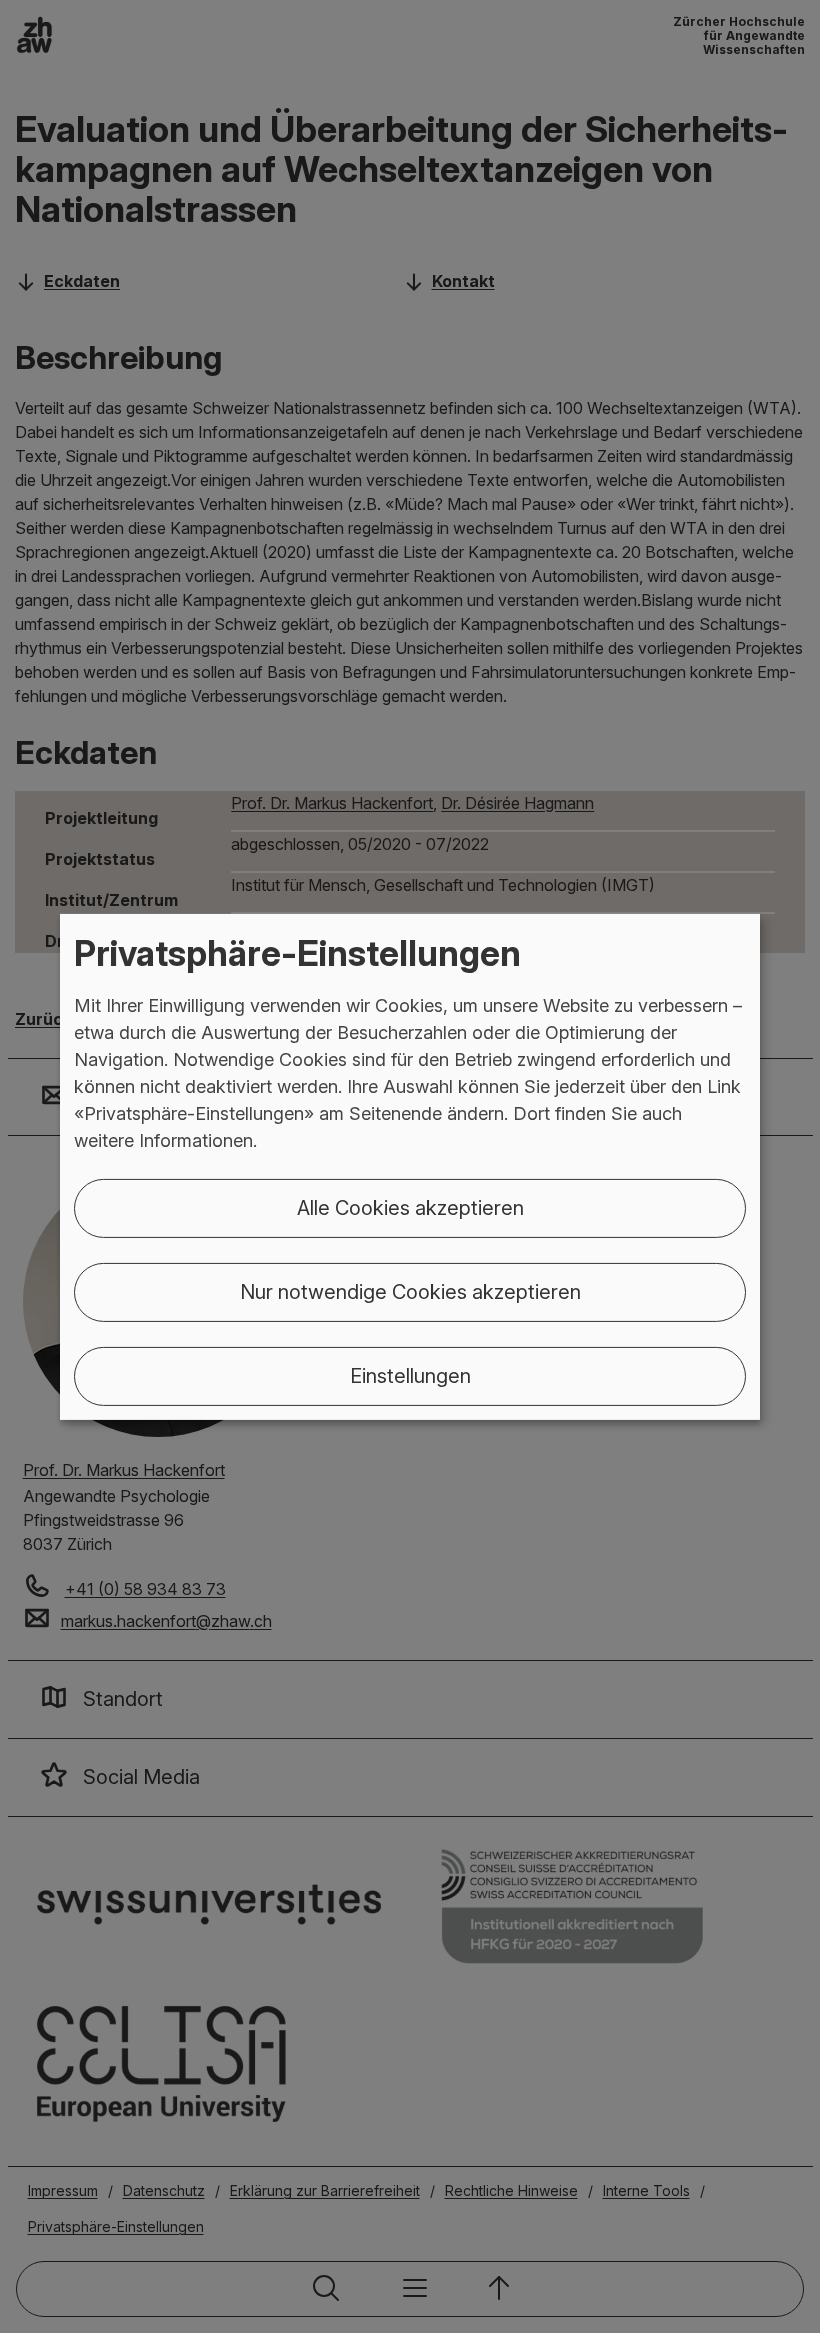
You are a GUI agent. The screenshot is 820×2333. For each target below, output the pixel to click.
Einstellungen (410, 1376)
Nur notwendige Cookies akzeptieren (410, 1292)
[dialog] (410, 1166)
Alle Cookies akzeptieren (410, 1208)
